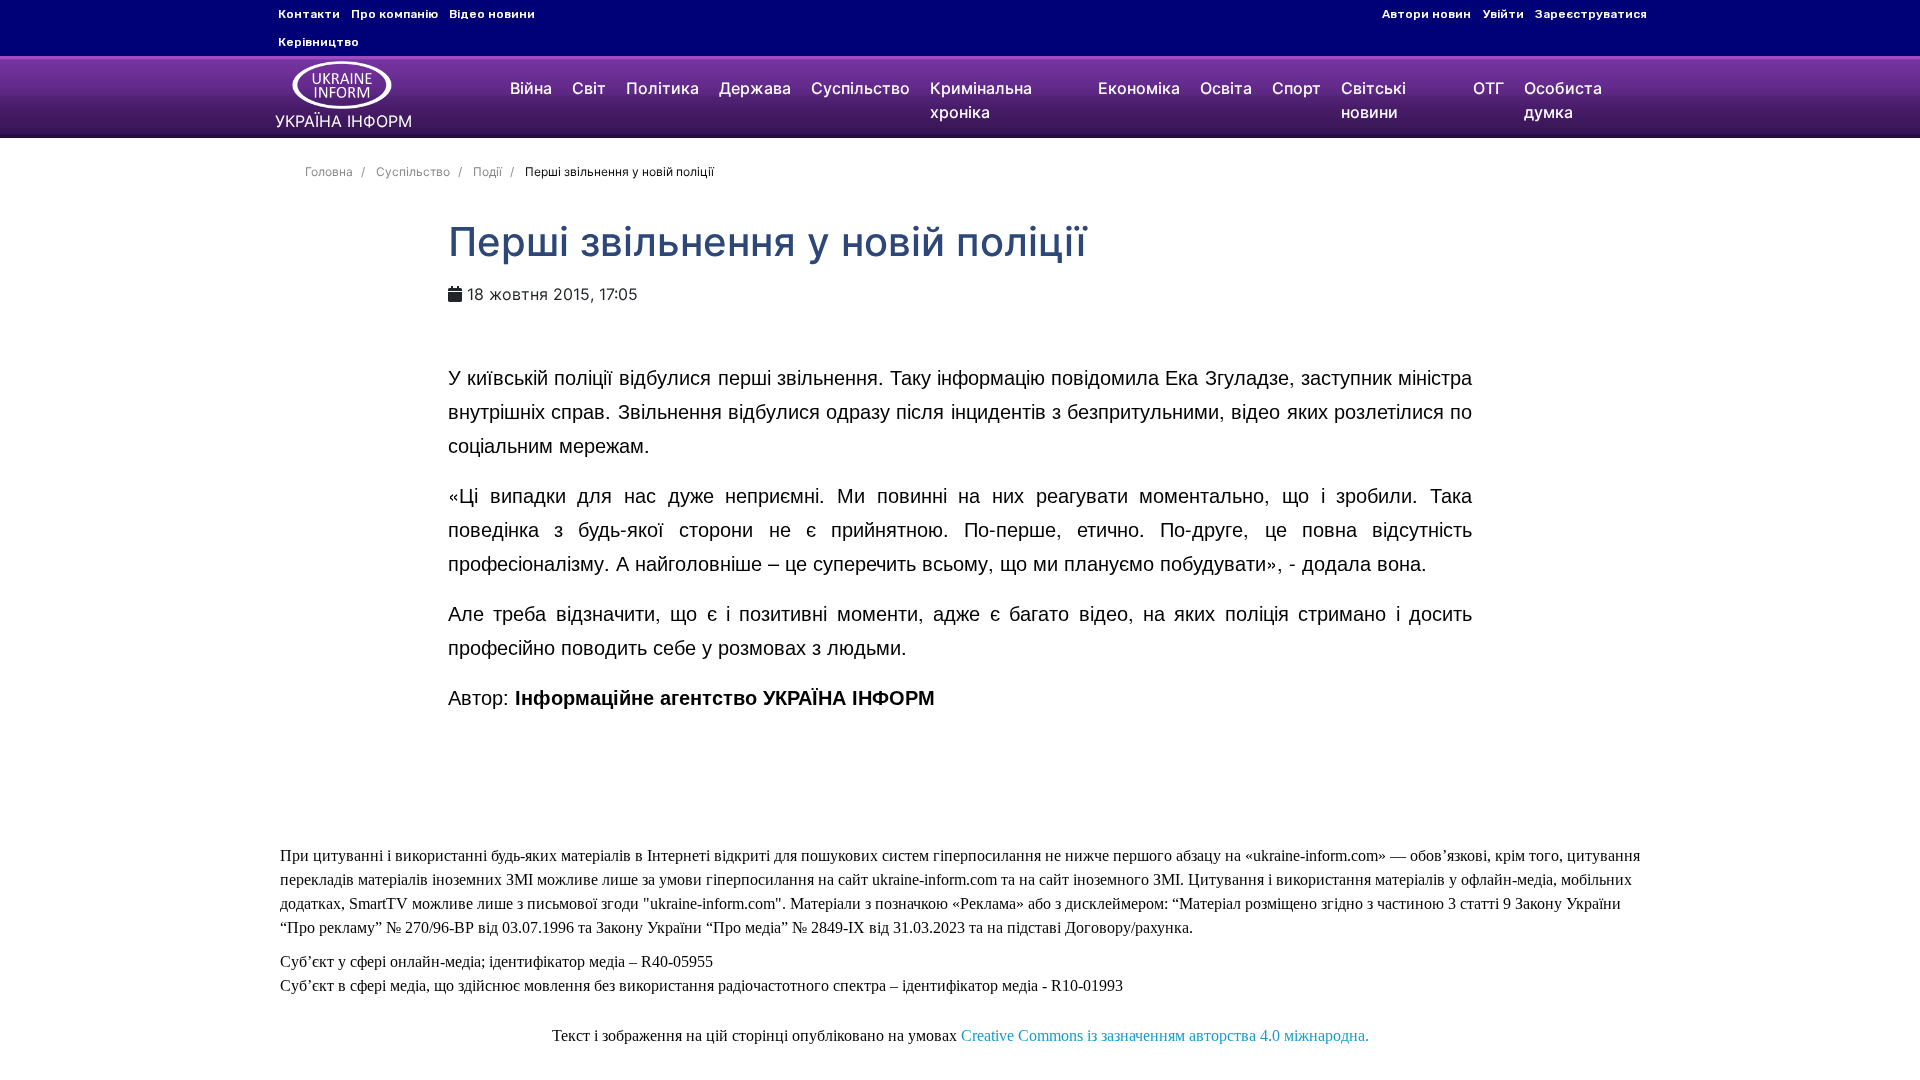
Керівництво (318, 42)
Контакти (309, 14)
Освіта (1226, 88)
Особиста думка (1563, 100)
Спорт (1296, 88)
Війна (531, 88)
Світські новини (1373, 100)
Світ (589, 88)
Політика (662, 88)
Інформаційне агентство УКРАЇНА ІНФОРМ (725, 696)
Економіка (1139, 88)
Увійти (1503, 14)
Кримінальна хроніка (981, 100)
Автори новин (1426, 14)
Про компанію (394, 14)
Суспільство (860, 88)
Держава (755, 88)
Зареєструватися (1591, 14)
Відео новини (492, 14)
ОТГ (1488, 88)
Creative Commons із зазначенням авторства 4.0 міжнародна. (1165, 1035)
